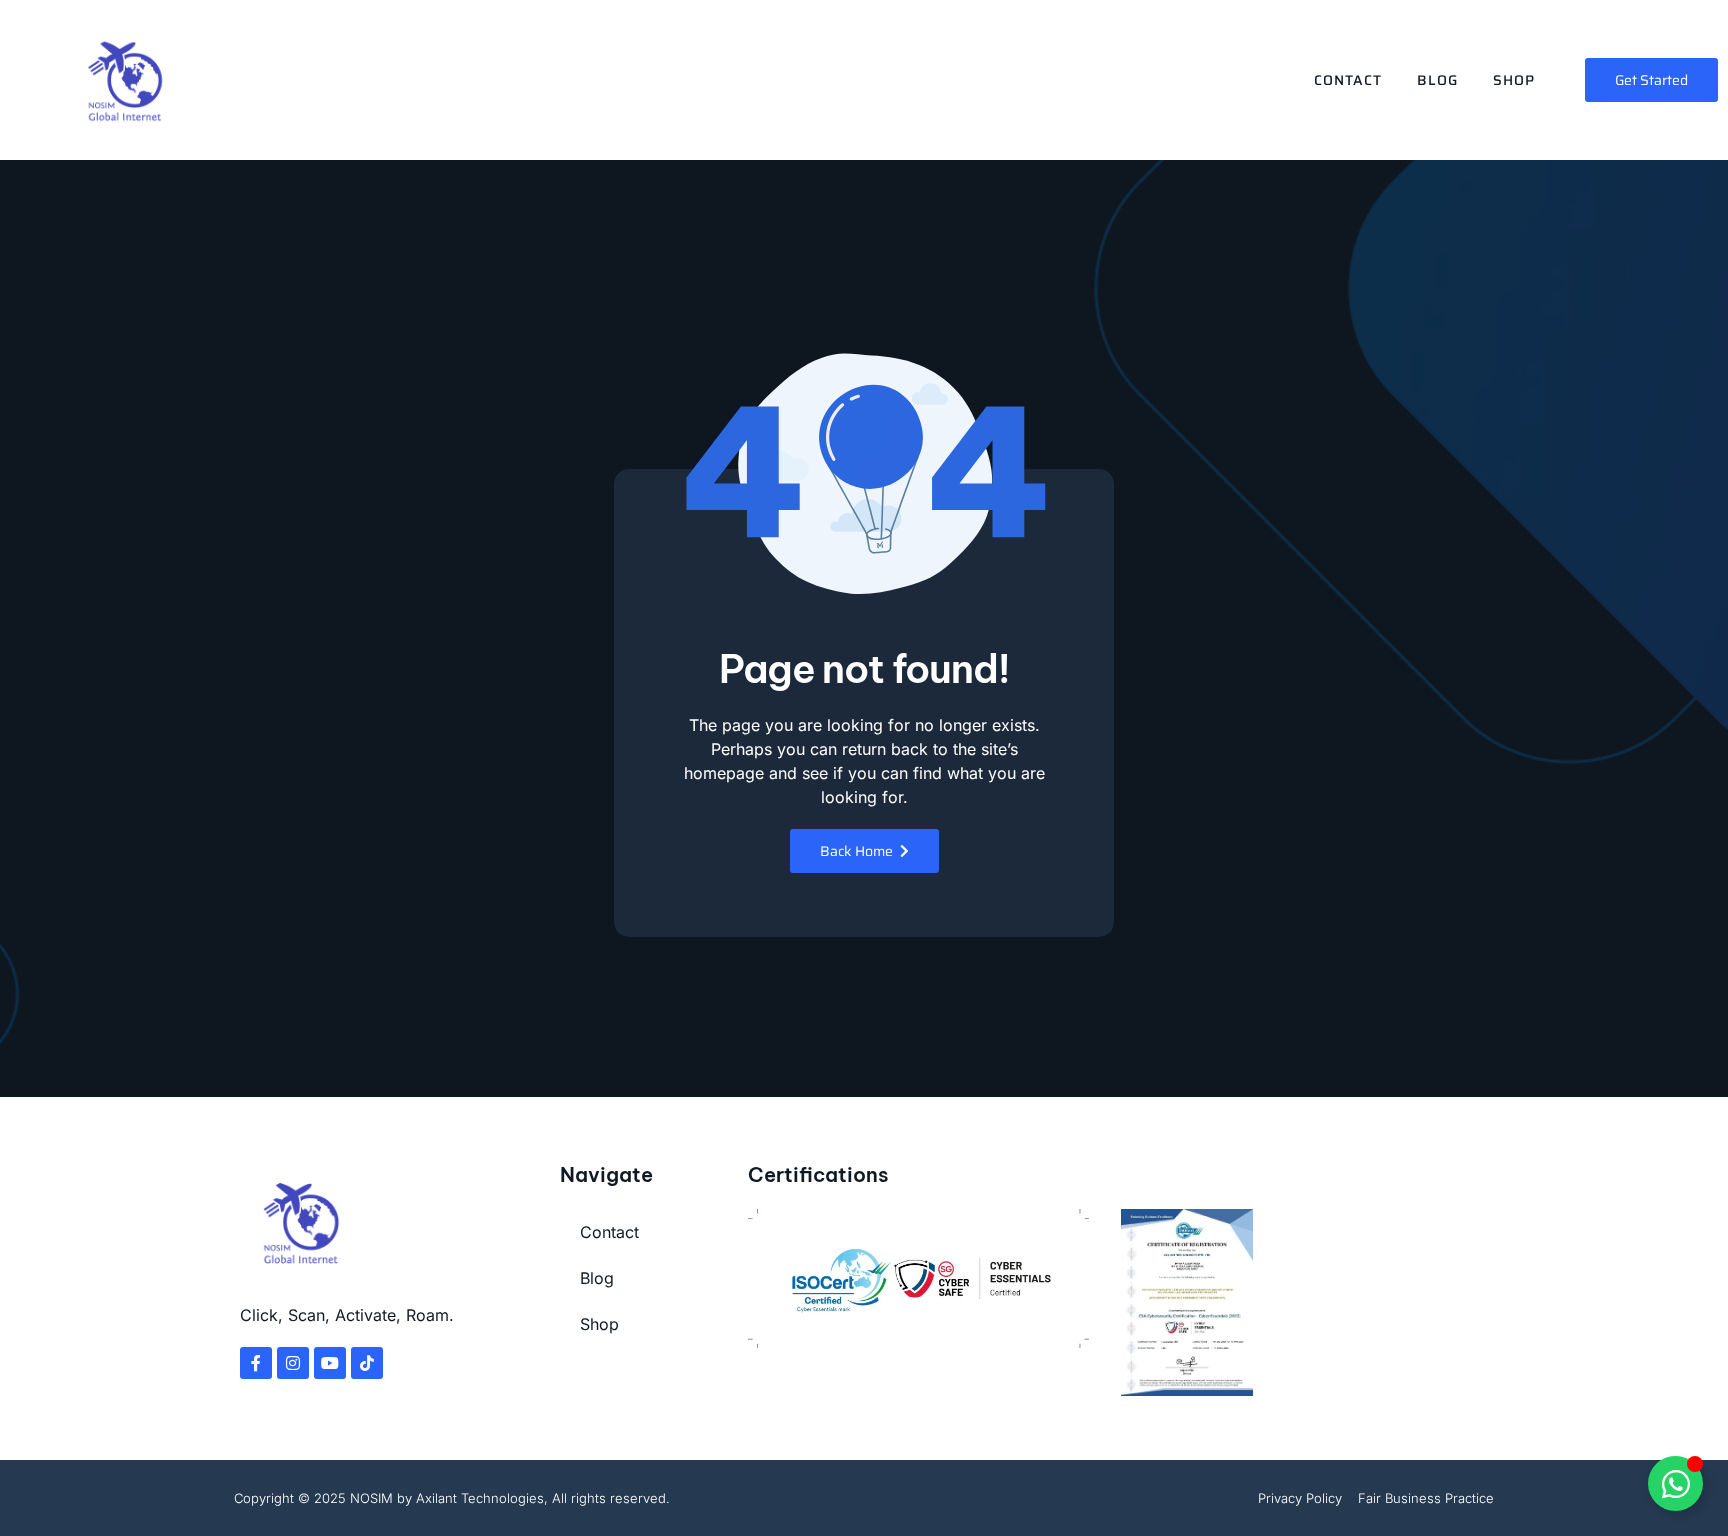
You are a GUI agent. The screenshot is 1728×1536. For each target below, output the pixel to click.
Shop (1514, 80)
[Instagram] (293, 1363)
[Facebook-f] (256, 1363)
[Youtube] (330, 1363)
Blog (1437, 80)
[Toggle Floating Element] (1675, 1483)
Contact (1348, 80)
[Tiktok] (367, 1363)
